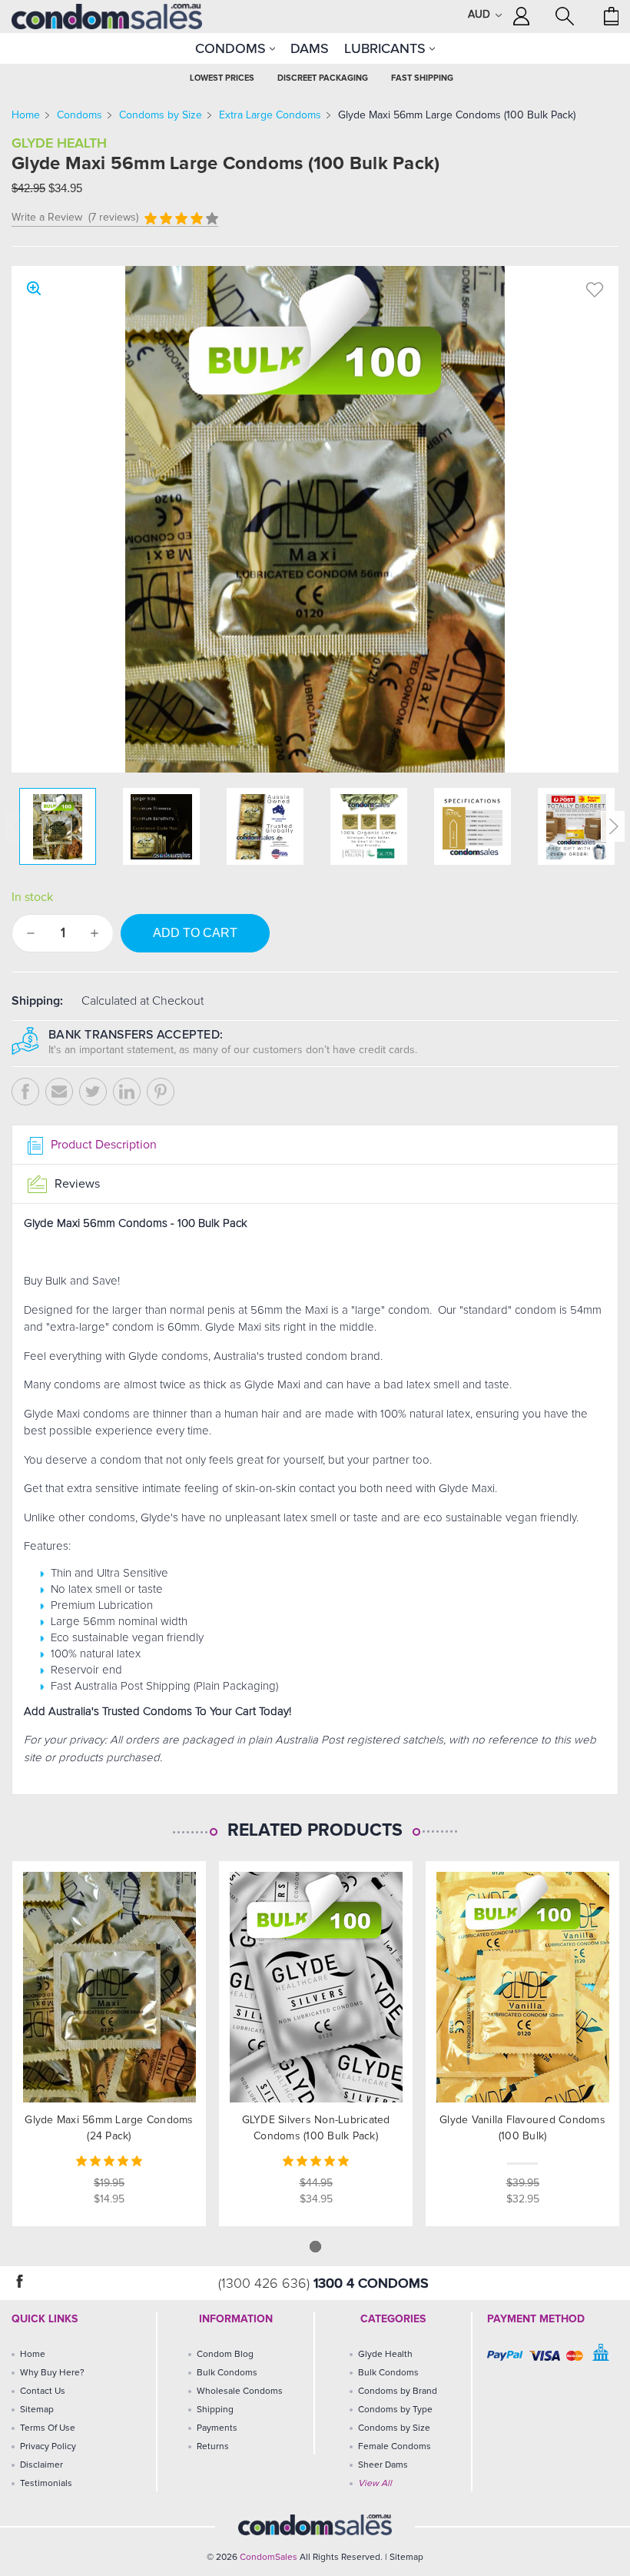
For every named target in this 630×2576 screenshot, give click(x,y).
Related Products (315, 1831)
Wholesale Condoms (240, 2392)
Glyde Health (385, 2355)
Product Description (102, 1145)
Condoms (232, 48)
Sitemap (37, 2410)
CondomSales (269, 2558)
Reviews (76, 1184)
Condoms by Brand (398, 2392)
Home (26, 115)
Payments (217, 2428)
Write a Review (47, 218)
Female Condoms (395, 2447)
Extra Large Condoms (270, 115)
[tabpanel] (109, 2044)
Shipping (215, 2410)
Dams (310, 48)
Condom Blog (225, 2355)
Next (613, 826)
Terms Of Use (48, 2428)
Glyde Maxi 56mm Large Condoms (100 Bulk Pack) (457, 115)
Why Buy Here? (52, 2373)
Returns (213, 2447)
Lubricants (387, 48)
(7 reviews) (113, 218)
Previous (18, 826)
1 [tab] (315, 2247)
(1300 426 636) (266, 2284)
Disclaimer (41, 2465)
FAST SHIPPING (422, 78)
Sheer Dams (383, 2465)
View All (375, 2484)
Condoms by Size (161, 115)
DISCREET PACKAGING (323, 78)
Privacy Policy (48, 2447)
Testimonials (46, 2484)
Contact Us (43, 2392)
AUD (481, 15)
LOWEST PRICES (222, 78)
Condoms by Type (395, 2410)
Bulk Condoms (227, 2373)
